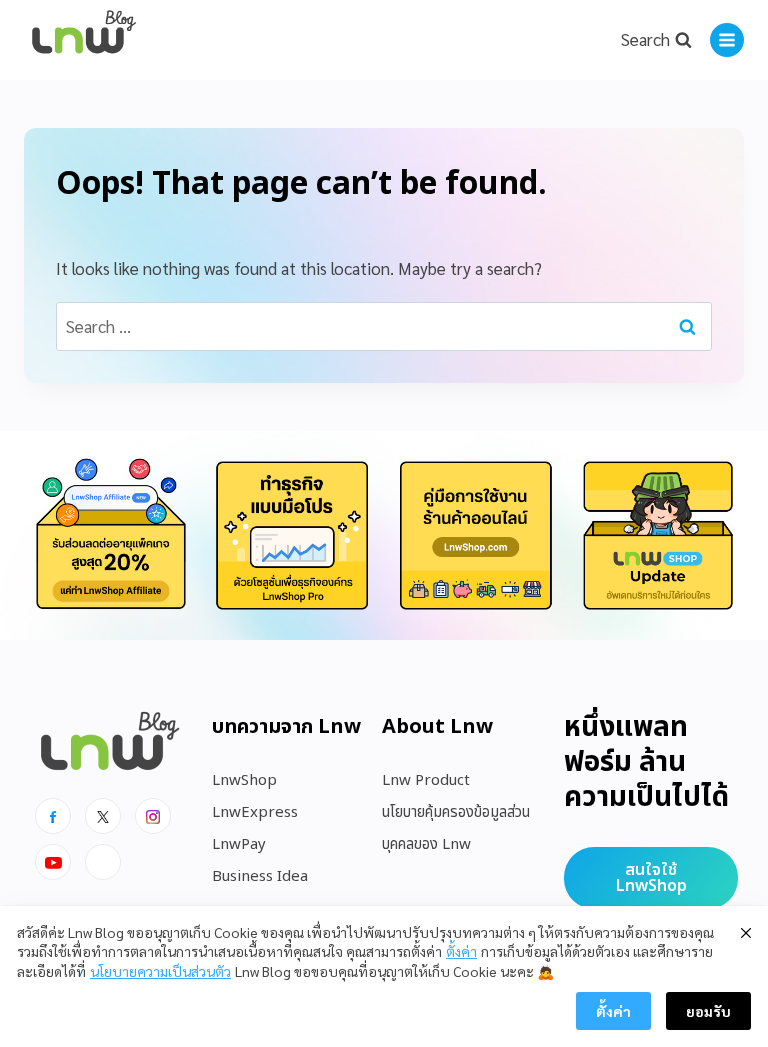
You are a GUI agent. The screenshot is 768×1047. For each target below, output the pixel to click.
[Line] (103, 862)
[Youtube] (53, 862)
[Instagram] (153, 816)
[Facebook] (53, 816)
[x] (103, 816)
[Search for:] (384, 326)
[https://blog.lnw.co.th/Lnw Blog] (84, 40)
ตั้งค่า (461, 951)
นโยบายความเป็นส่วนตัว (160, 971)
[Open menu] (727, 40)
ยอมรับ (708, 1011)
